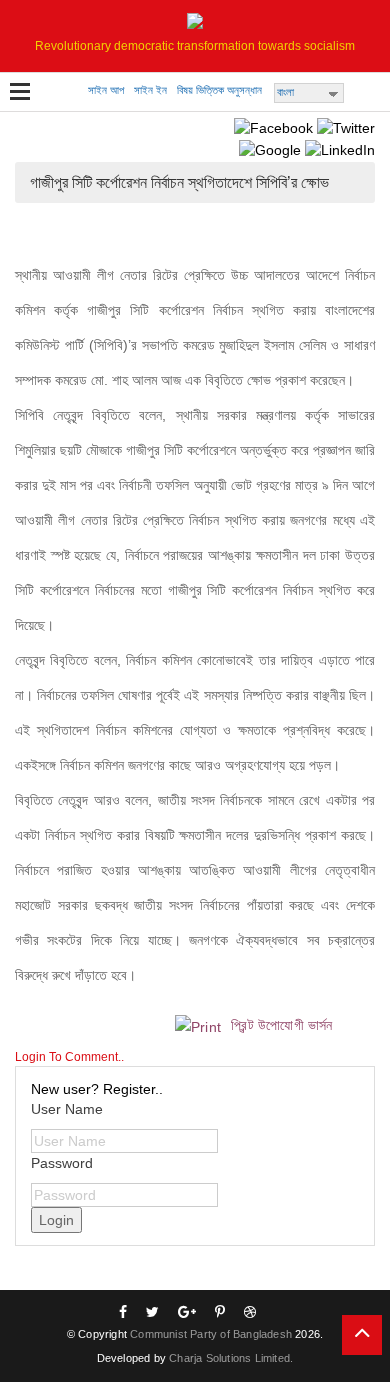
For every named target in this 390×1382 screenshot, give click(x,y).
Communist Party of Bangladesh (211, 1334)
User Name (67, 1109)
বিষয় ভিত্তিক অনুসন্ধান (219, 90)
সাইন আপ (106, 90)
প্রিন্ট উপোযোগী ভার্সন (280, 1025)
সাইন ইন (150, 90)
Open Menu (20, 93)
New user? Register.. (97, 1089)
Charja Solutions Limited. (231, 1358)
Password (62, 1163)
